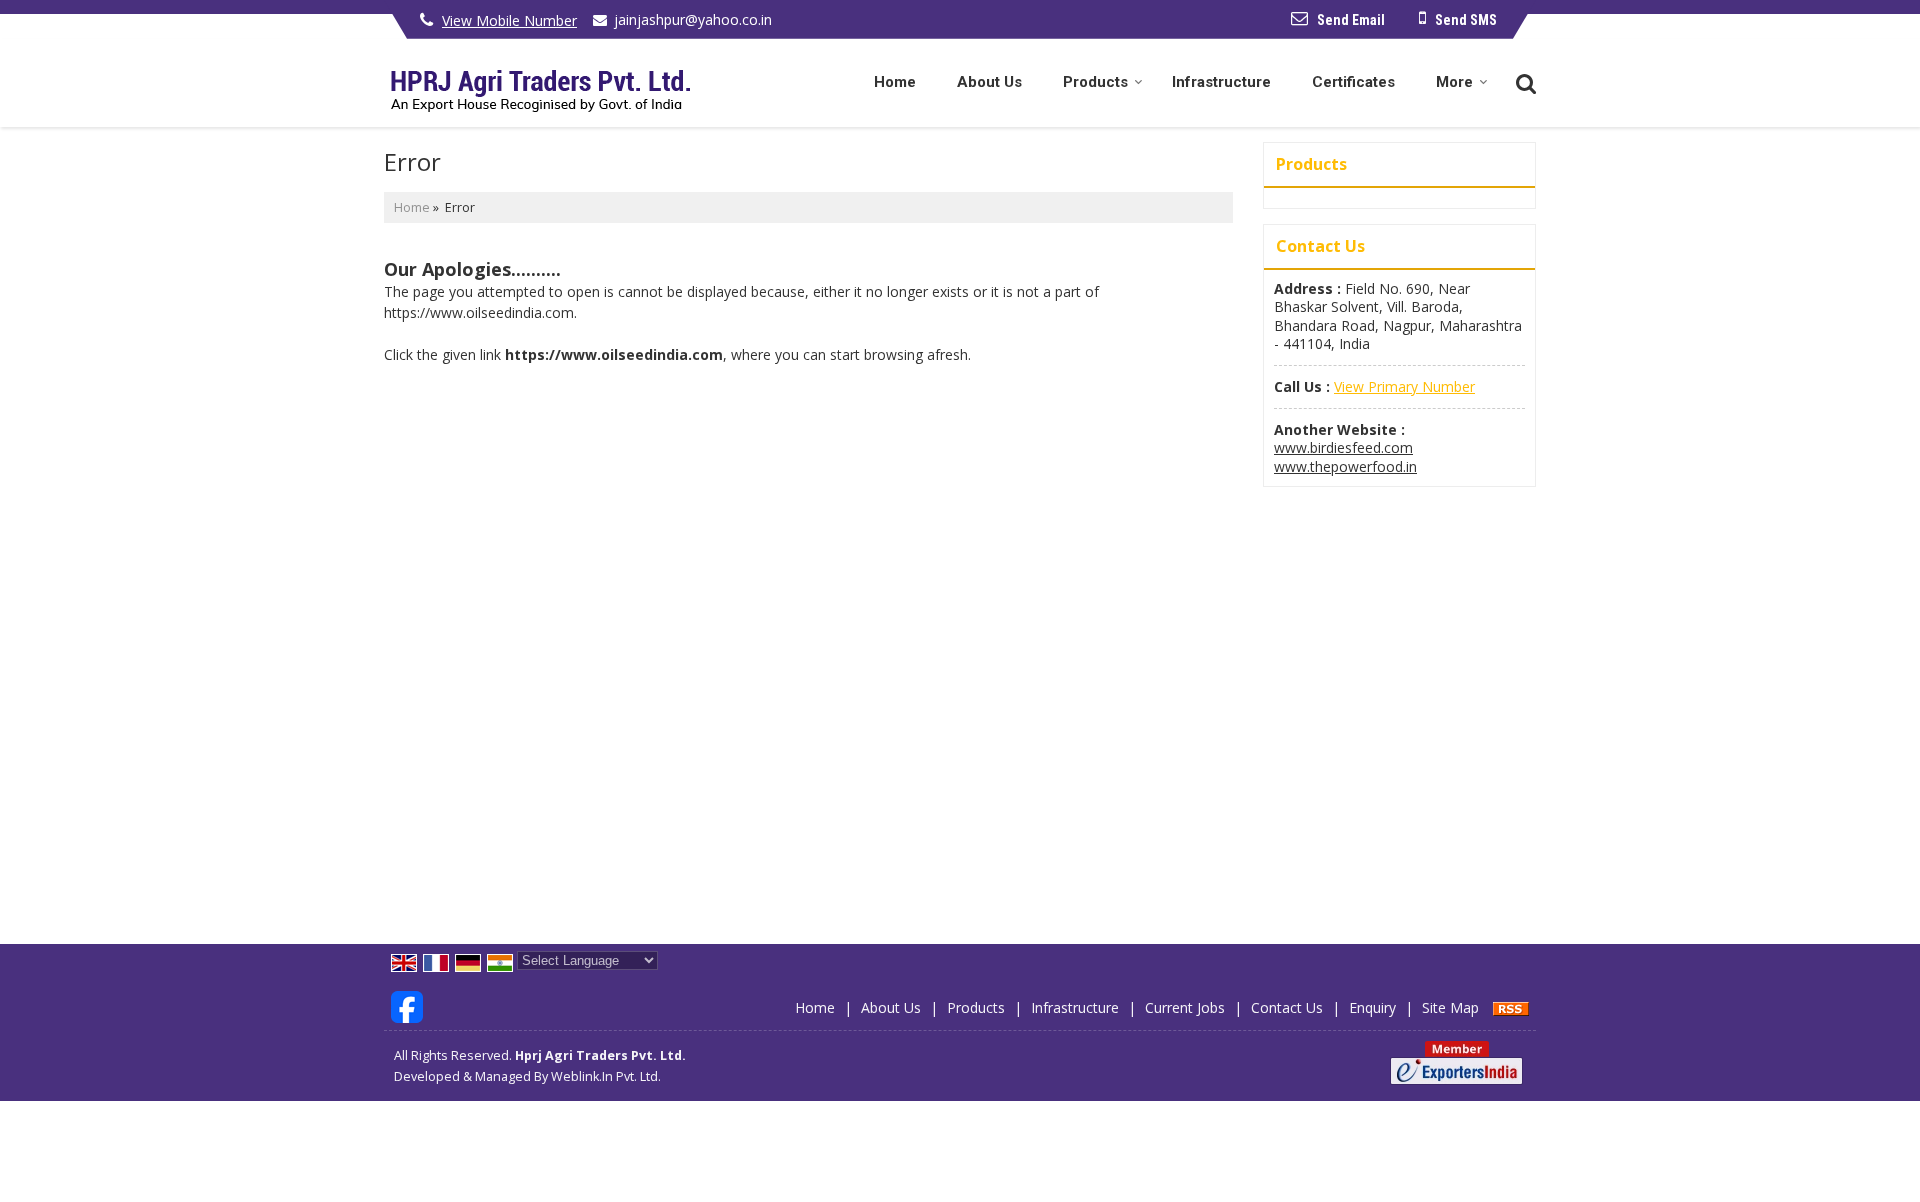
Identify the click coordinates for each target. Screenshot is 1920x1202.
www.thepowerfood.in (1345, 466)
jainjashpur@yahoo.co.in (693, 19)
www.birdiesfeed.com (1343, 447)
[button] (509, 20)
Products (1095, 82)
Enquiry (1372, 1007)
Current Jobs (1185, 1007)
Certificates (1353, 82)
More (1454, 82)
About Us (989, 82)
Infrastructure (1221, 82)
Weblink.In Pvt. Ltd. (606, 1076)
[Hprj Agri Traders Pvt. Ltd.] (537, 83)
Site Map (1450, 1007)
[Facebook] (407, 1005)
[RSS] (1511, 1007)
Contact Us (1287, 1007)
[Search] (1523, 81)
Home (895, 82)
